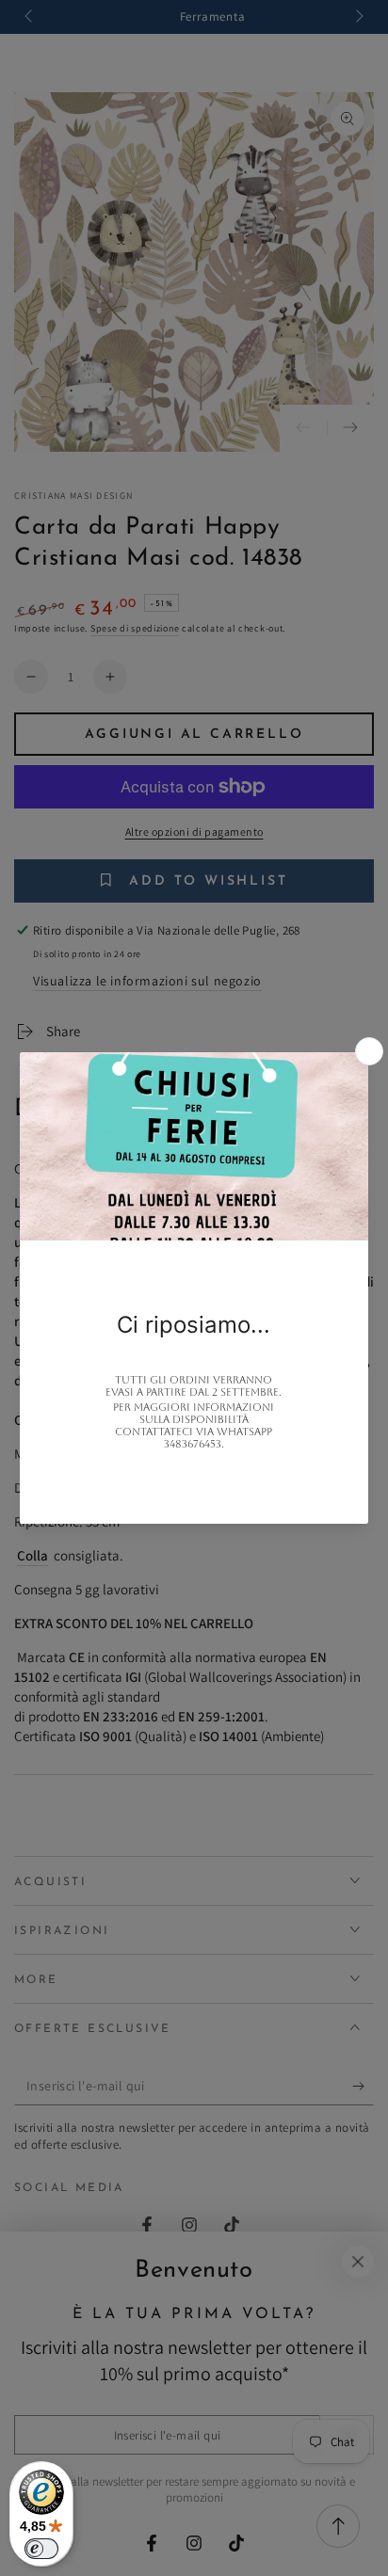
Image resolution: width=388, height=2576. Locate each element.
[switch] (41, 2549)
